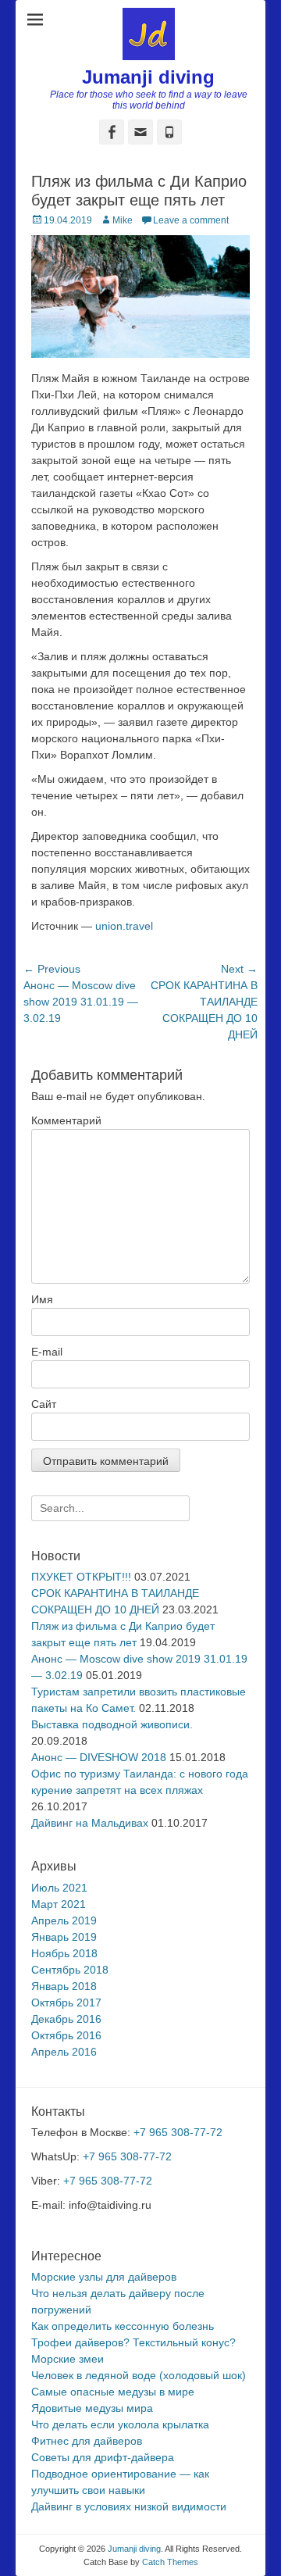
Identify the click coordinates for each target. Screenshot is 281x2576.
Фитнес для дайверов (87, 2441)
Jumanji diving (148, 77)
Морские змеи (68, 2359)
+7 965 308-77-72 (178, 2132)
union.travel (124, 926)
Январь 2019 (64, 1937)
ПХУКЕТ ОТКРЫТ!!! (81, 1577)
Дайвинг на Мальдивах (90, 1823)
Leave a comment (191, 220)
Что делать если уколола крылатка (120, 2424)
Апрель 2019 (64, 1920)
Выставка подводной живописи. (112, 1724)
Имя (42, 1299)
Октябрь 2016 (66, 2035)
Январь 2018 (64, 1986)
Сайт (44, 1404)
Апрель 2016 (64, 2052)
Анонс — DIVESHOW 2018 (99, 1757)
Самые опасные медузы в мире (113, 2392)
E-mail (47, 1352)
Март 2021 (59, 1904)
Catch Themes (170, 2562)
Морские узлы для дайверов (104, 2277)
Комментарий (66, 1120)
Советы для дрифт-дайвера (103, 2457)
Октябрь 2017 (66, 2003)
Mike (123, 220)
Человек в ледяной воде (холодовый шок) (139, 2375)
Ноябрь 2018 (64, 1953)
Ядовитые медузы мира (92, 2408)
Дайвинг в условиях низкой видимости (129, 2506)
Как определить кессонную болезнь (123, 2326)
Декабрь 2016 (66, 2019)
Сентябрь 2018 (70, 1970)
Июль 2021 (59, 1888)
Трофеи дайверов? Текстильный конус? (133, 2342)
